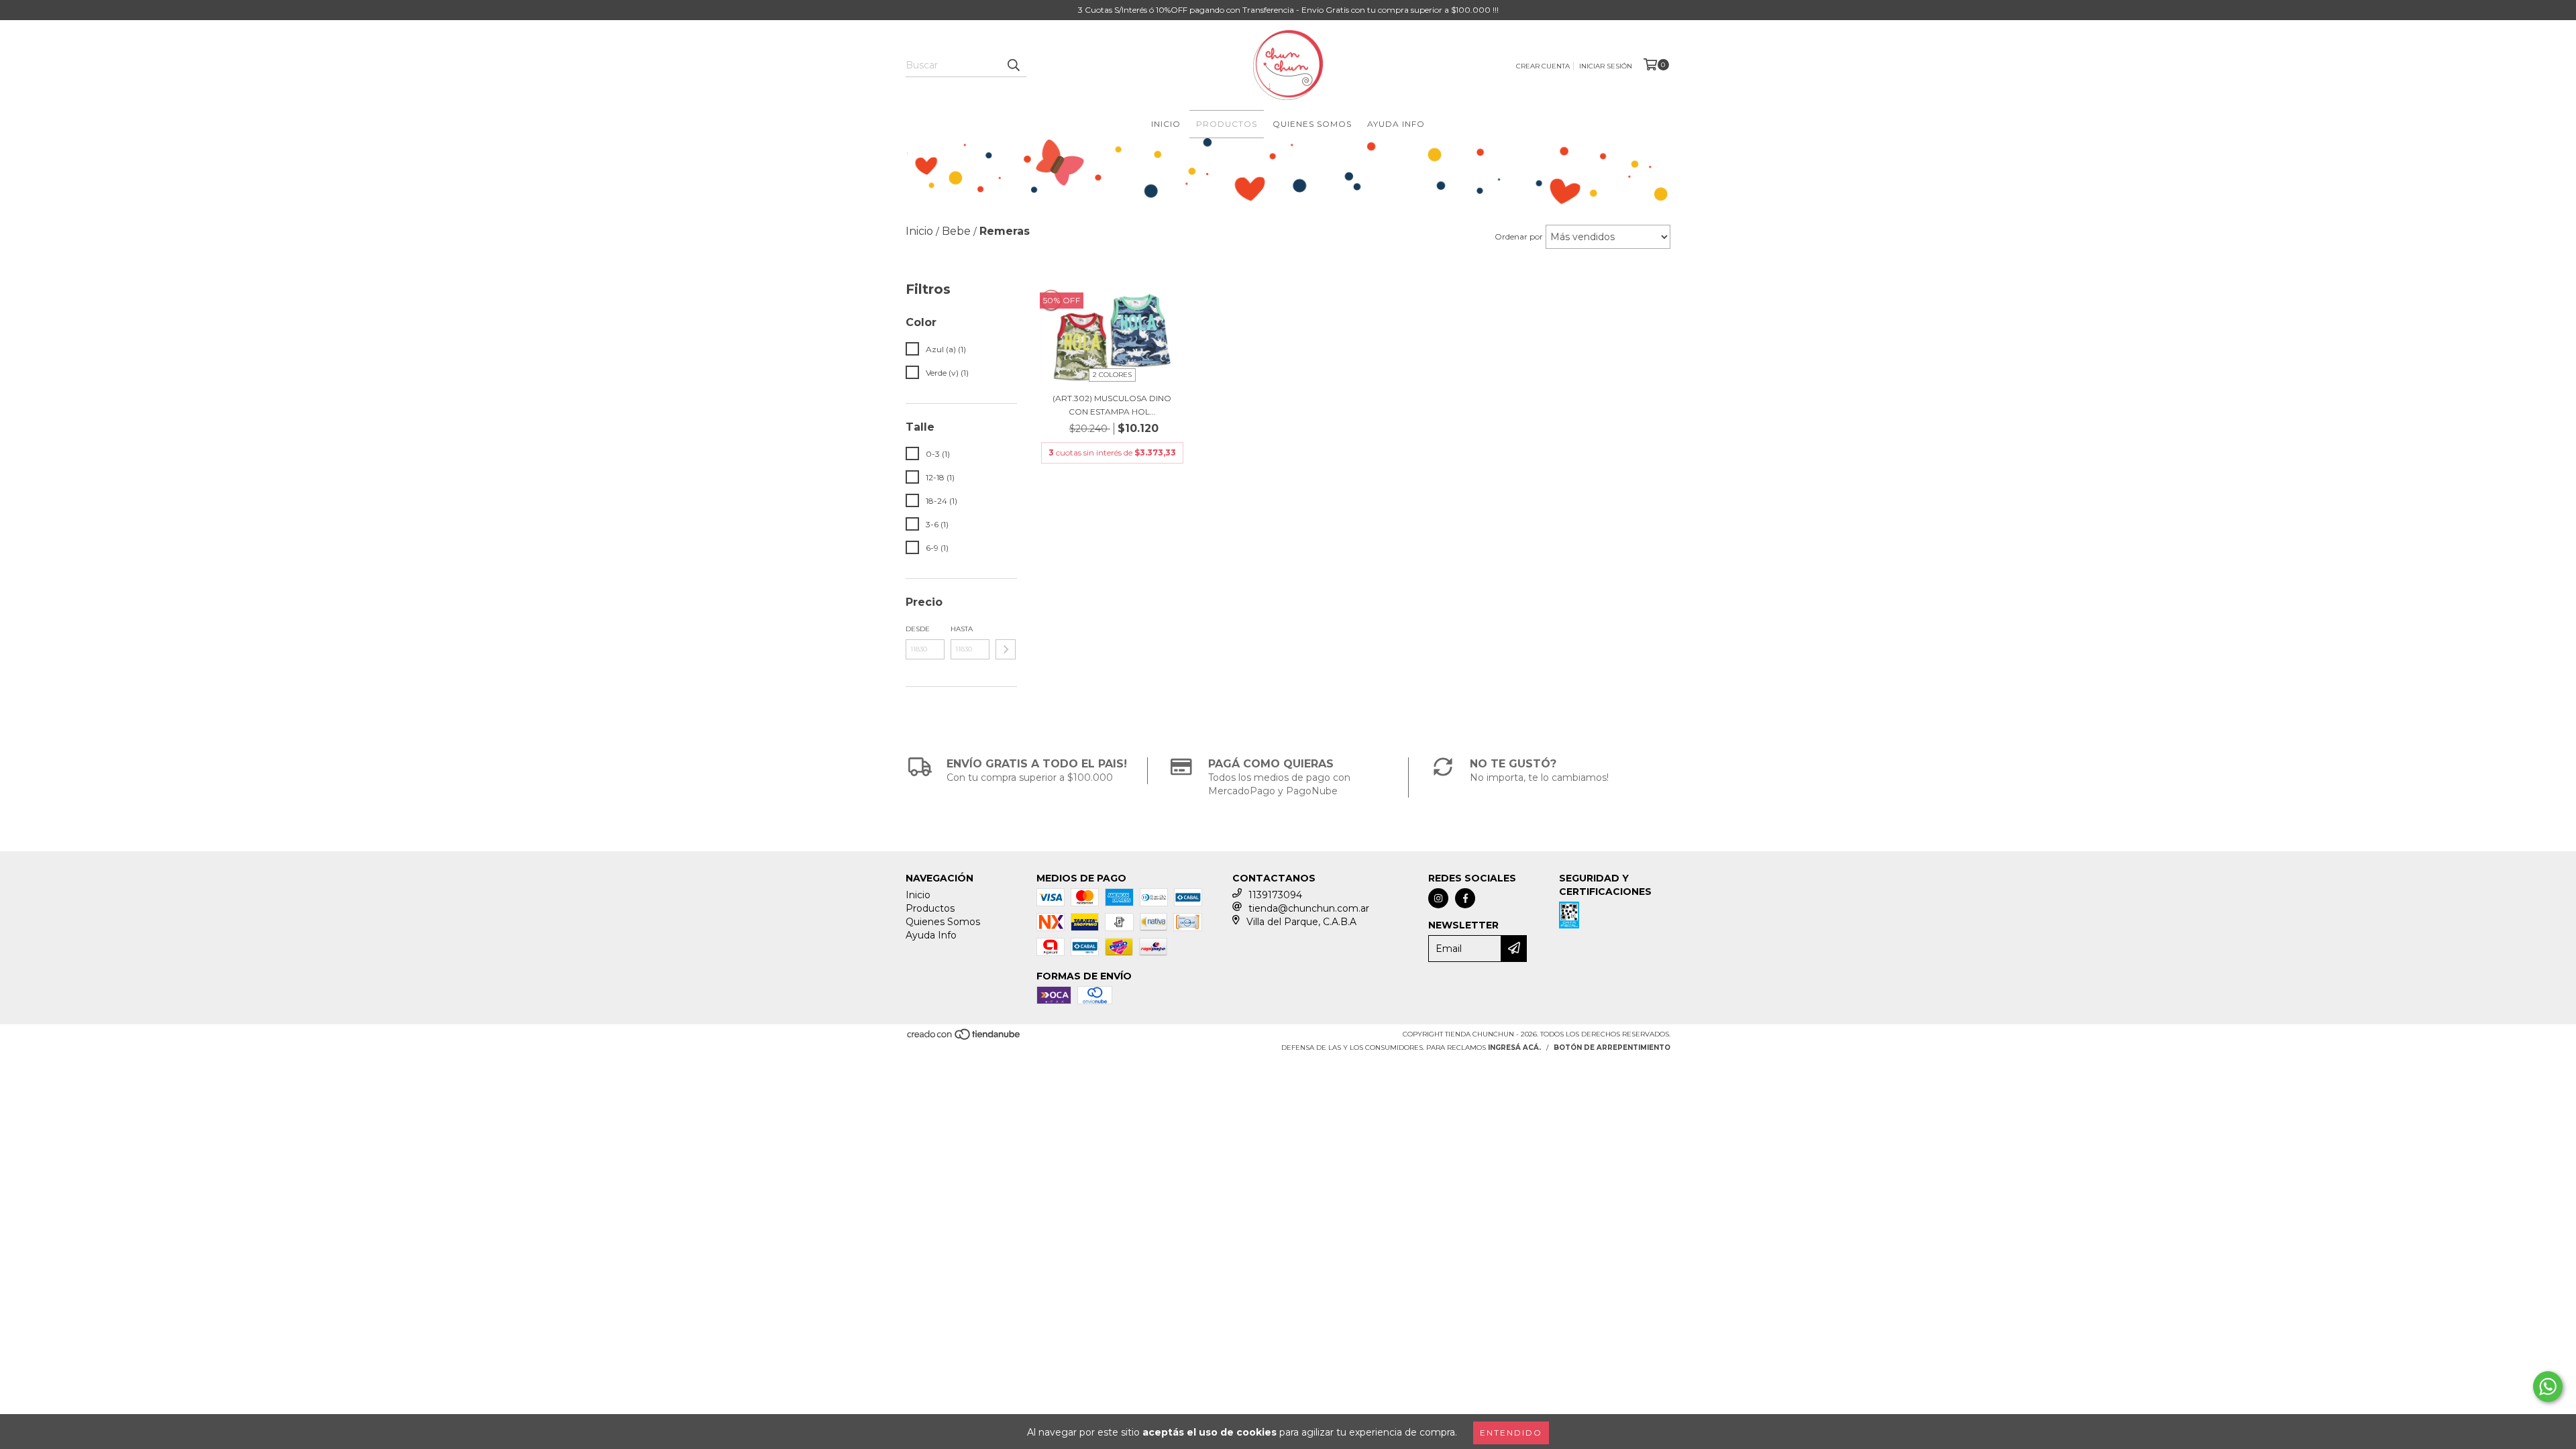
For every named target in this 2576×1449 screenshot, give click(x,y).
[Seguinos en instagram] (1438, 898)
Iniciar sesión (1606, 66)
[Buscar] (1013, 65)
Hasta (962, 629)
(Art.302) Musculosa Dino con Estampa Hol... (1112, 405)
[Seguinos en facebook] (1465, 898)
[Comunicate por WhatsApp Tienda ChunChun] (2548, 1387)
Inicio (1166, 124)
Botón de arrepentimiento (1612, 1048)
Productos (1227, 124)
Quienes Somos (1312, 124)
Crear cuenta (1543, 66)
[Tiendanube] (964, 1039)
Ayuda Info (1396, 124)
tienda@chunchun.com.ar (1309, 908)
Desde (918, 629)
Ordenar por (1519, 236)
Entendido (1511, 1433)
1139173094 (1275, 895)
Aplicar (1006, 649)
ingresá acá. (1514, 1048)
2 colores (1112, 375)
